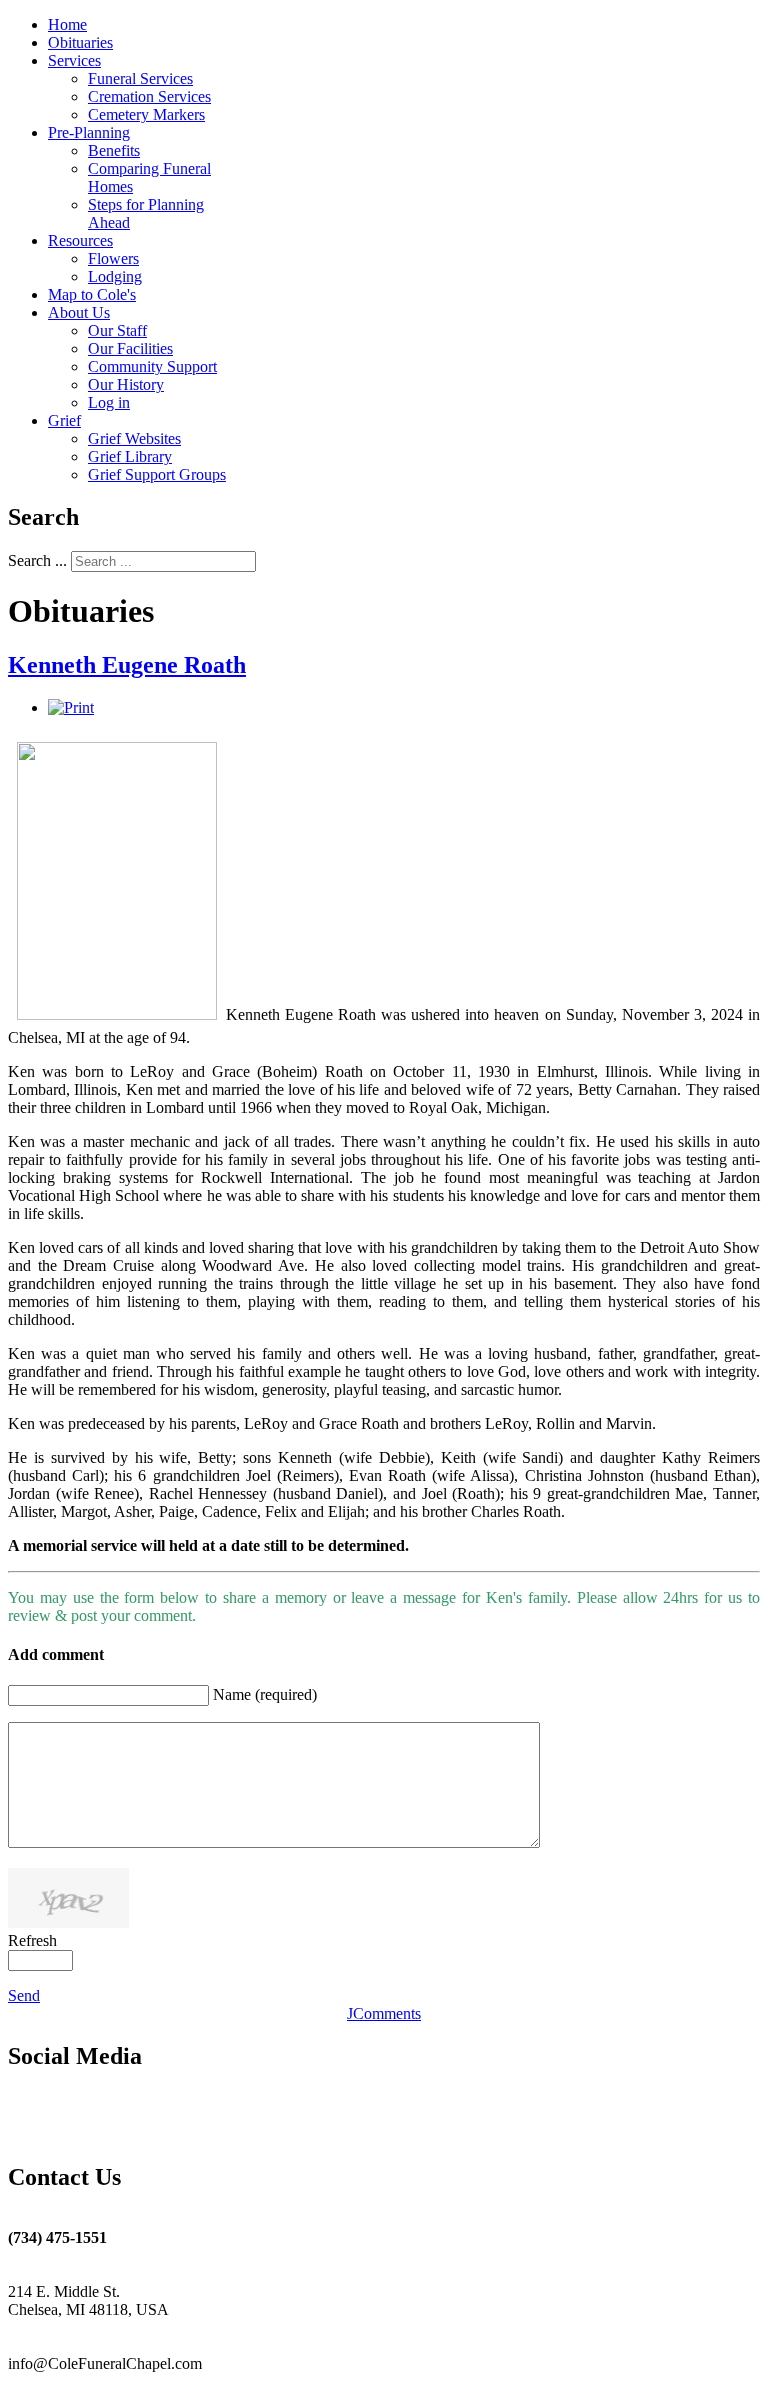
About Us (79, 312)
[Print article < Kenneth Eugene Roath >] (71, 707)
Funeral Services (140, 78)
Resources (80, 240)
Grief (64, 420)
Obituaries (80, 42)
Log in (109, 402)
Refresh (32, 1940)
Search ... (37, 560)
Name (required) (265, 1694)
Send (24, 1995)
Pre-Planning (89, 132)
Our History (126, 384)
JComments (384, 2013)
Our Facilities (130, 348)
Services (74, 60)
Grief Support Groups (157, 474)
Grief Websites (134, 438)
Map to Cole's (92, 294)
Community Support (152, 366)
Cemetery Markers (146, 114)
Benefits (114, 150)
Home (67, 24)
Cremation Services (149, 96)
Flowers (113, 258)
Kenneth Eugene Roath (127, 665)
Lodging (115, 276)
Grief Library (130, 456)
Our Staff (117, 330)
